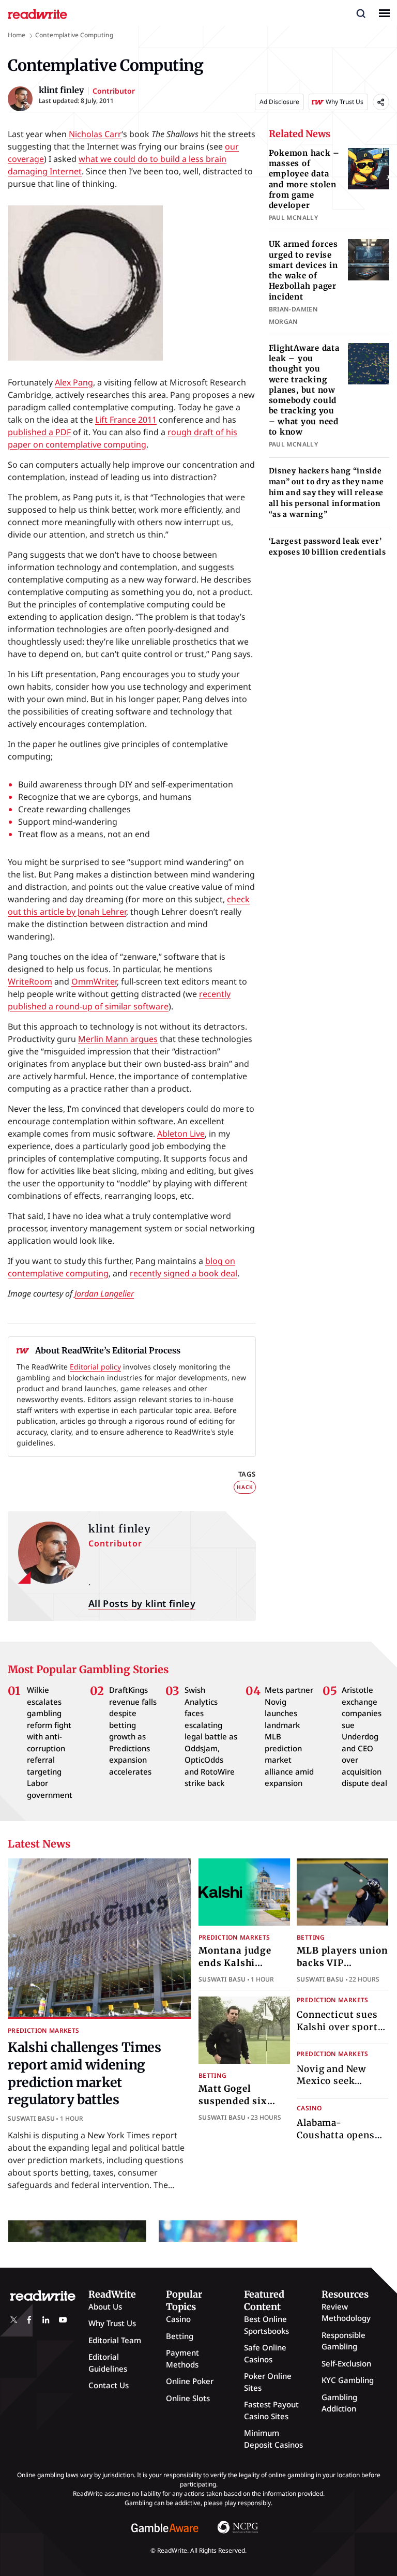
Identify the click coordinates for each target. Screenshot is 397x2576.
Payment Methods (182, 2358)
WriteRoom (30, 981)
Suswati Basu (31, 2119)
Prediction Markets (43, 2030)
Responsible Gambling (343, 2341)
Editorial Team (115, 2340)
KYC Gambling (348, 2380)
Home (17, 35)
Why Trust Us (112, 2323)
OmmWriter (94, 981)
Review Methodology (346, 2312)
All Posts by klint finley (142, 1603)
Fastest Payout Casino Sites (271, 2410)
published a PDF (39, 432)
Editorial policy (95, 1367)
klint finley (120, 1529)
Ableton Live (181, 1134)
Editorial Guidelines (108, 2363)
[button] (361, 13)
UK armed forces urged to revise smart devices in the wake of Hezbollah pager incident (303, 270)
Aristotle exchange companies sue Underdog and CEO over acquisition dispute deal (364, 1736)
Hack (245, 1487)
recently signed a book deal (184, 1273)
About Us (105, 2306)
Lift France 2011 (126, 420)
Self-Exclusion (346, 2363)
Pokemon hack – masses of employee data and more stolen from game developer (304, 179)
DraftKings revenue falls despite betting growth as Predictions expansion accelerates (133, 1731)
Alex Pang (74, 382)
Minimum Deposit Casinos (273, 2439)
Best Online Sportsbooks (266, 2325)
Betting (311, 1937)
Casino (309, 2108)
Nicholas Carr (95, 134)
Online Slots (188, 2398)
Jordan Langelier (104, 1293)
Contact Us (109, 2385)
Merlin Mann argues (118, 1039)
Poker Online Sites (268, 2382)
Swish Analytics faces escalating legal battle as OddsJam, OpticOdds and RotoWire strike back (211, 1736)
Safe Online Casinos (265, 2353)
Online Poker (190, 2381)
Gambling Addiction (339, 2403)
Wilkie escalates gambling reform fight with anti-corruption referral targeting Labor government (50, 1742)
